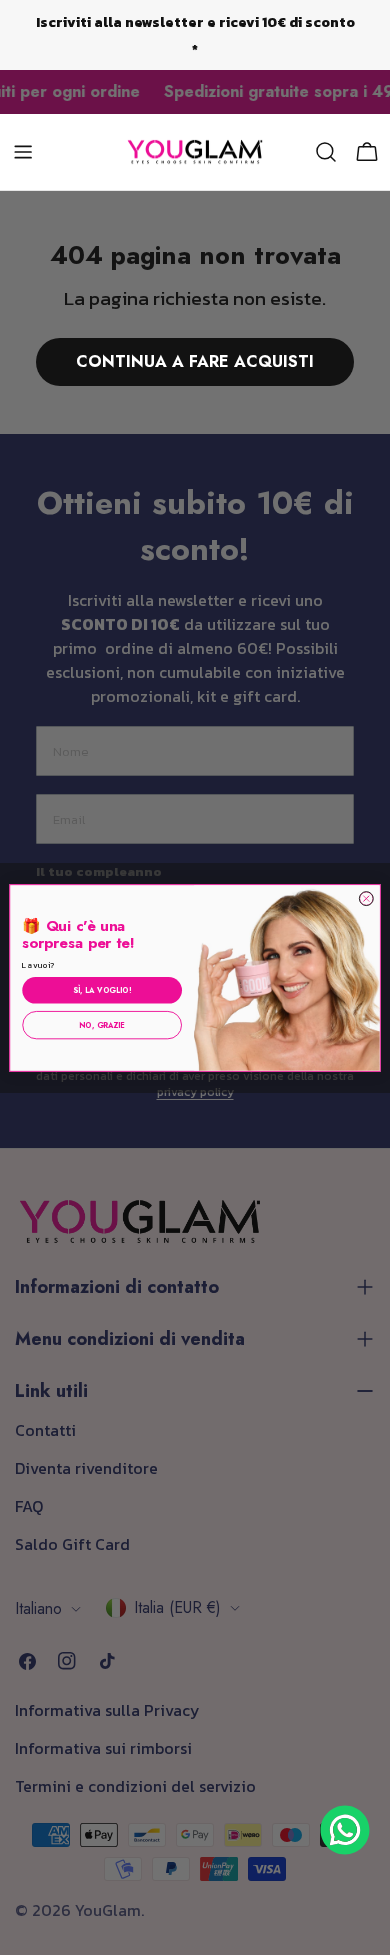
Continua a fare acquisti (195, 361)
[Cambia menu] (23, 152)
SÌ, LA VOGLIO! (102, 989)
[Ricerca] (326, 152)
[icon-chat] (345, 1830)
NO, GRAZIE (102, 1024)
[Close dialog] (366, 898)
